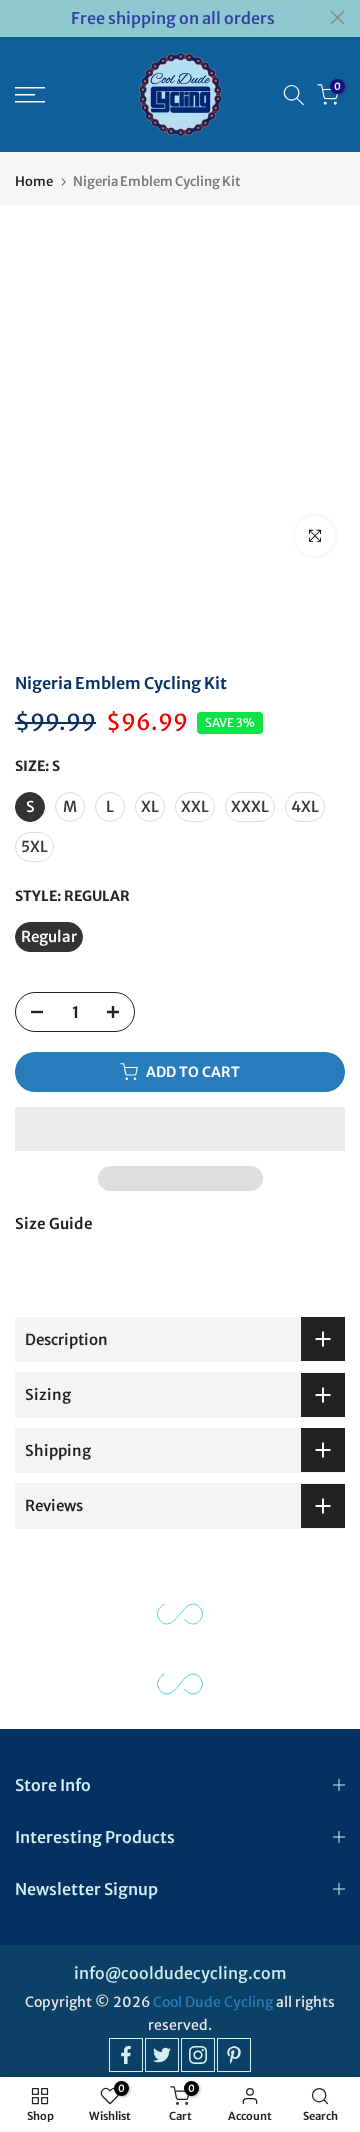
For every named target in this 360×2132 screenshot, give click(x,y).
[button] (180, 1129)
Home (34, 181)
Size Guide (54, 1223)
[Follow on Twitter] (162, 2055)
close (337, 17)
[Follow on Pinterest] (234, 2055)
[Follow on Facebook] (126, 2055)
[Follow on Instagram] (198, 2055)
